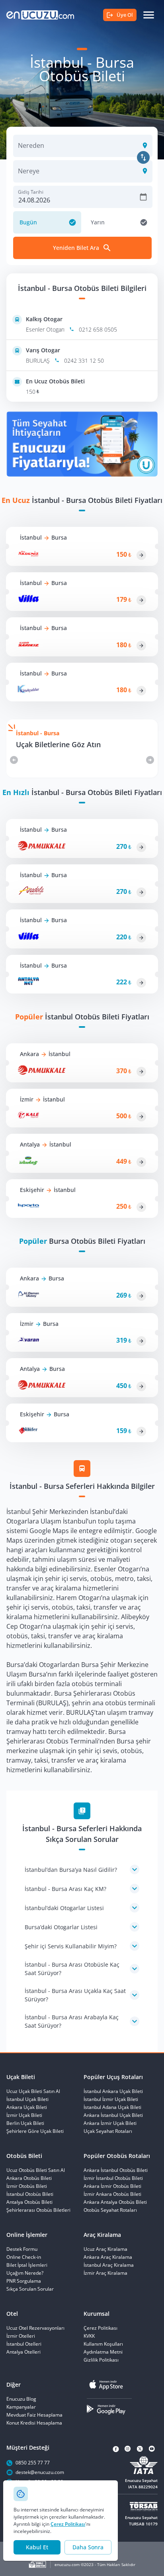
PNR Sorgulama (24, 2281)
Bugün (28, 222)
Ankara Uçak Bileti (27, 2107)
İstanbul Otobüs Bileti (30, 2194)
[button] (82, 1869)
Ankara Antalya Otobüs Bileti (115, 2202)
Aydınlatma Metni (103, 2352)
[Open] (143, 145)
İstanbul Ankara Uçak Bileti (113, 2091)
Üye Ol (125, 15)
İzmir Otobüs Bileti (27, 2186)
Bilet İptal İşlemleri (27, 2265)
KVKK (89, 2336)
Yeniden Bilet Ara (76, 248)
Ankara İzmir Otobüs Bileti (112, 2186)
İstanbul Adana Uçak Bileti (112, 2107)
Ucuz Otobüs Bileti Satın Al (36, 2170)
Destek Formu (22, 2249)
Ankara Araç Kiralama (108, 2257)
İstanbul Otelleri (24, 2344)
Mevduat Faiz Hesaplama (34, 2415)
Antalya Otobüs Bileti (29, 2202)
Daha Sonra (88, 2547)
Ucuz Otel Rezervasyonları (35, 2328)
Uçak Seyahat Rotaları (108, 2131)
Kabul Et (37, 2547)
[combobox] (77, 150)
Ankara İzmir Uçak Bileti (110, 2123)
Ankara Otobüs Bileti (29, 2178)
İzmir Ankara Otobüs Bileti (112, 2194)
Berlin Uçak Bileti (25, 2123)
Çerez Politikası (68, 2524)
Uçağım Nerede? (25, 2273)
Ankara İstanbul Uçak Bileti (113, 2115)
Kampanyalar (21, 2407)
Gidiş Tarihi (31, 192)
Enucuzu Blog (21, 2399)
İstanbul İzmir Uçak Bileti (111, 2099)
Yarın (98, 222)
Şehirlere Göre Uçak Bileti (35, 2131)
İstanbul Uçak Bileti (27, 2099)
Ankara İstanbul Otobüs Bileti (116, 2170)
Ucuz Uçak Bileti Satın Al (33, 2091)
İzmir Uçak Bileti (24, 2115)
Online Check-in (24, 2257)
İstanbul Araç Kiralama (109, 2265)
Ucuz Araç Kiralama (105, 2249)
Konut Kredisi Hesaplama (34, 2423)
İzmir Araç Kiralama (105, 2273)
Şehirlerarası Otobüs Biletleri (38, 2210)
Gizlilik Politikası (101, 2360)
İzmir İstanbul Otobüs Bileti (113, 2178)
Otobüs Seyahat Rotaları (110, 2210)
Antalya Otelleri (23, 2352)
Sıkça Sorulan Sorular (30, 2289)
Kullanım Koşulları (103, 2344)
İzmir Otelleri (21, 2336)
